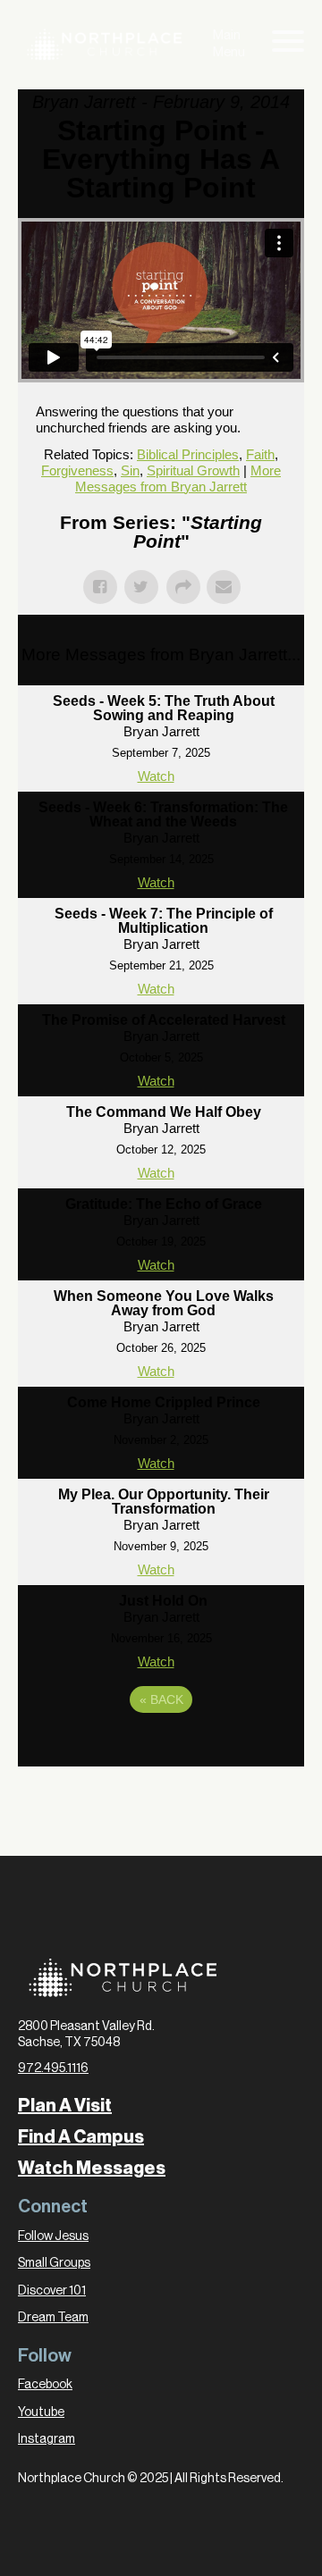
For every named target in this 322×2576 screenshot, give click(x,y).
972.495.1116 (53, 2068)
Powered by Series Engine (161, 1749)
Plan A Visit (65, 2106)
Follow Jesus (53, 2236)
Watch (156, 776)
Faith (260, 454)
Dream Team (53, 2318)
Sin (130, 470)
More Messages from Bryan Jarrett (178, 478)
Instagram (47, 2439)
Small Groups (54, 2263)
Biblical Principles (188, 454)
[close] (288, 45)
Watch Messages (92, 2169)
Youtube (41, 2412)
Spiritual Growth (193, 470)
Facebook (45, 2385)
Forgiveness (77, 470)
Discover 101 (52, 2291)
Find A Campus (81, 2137)
